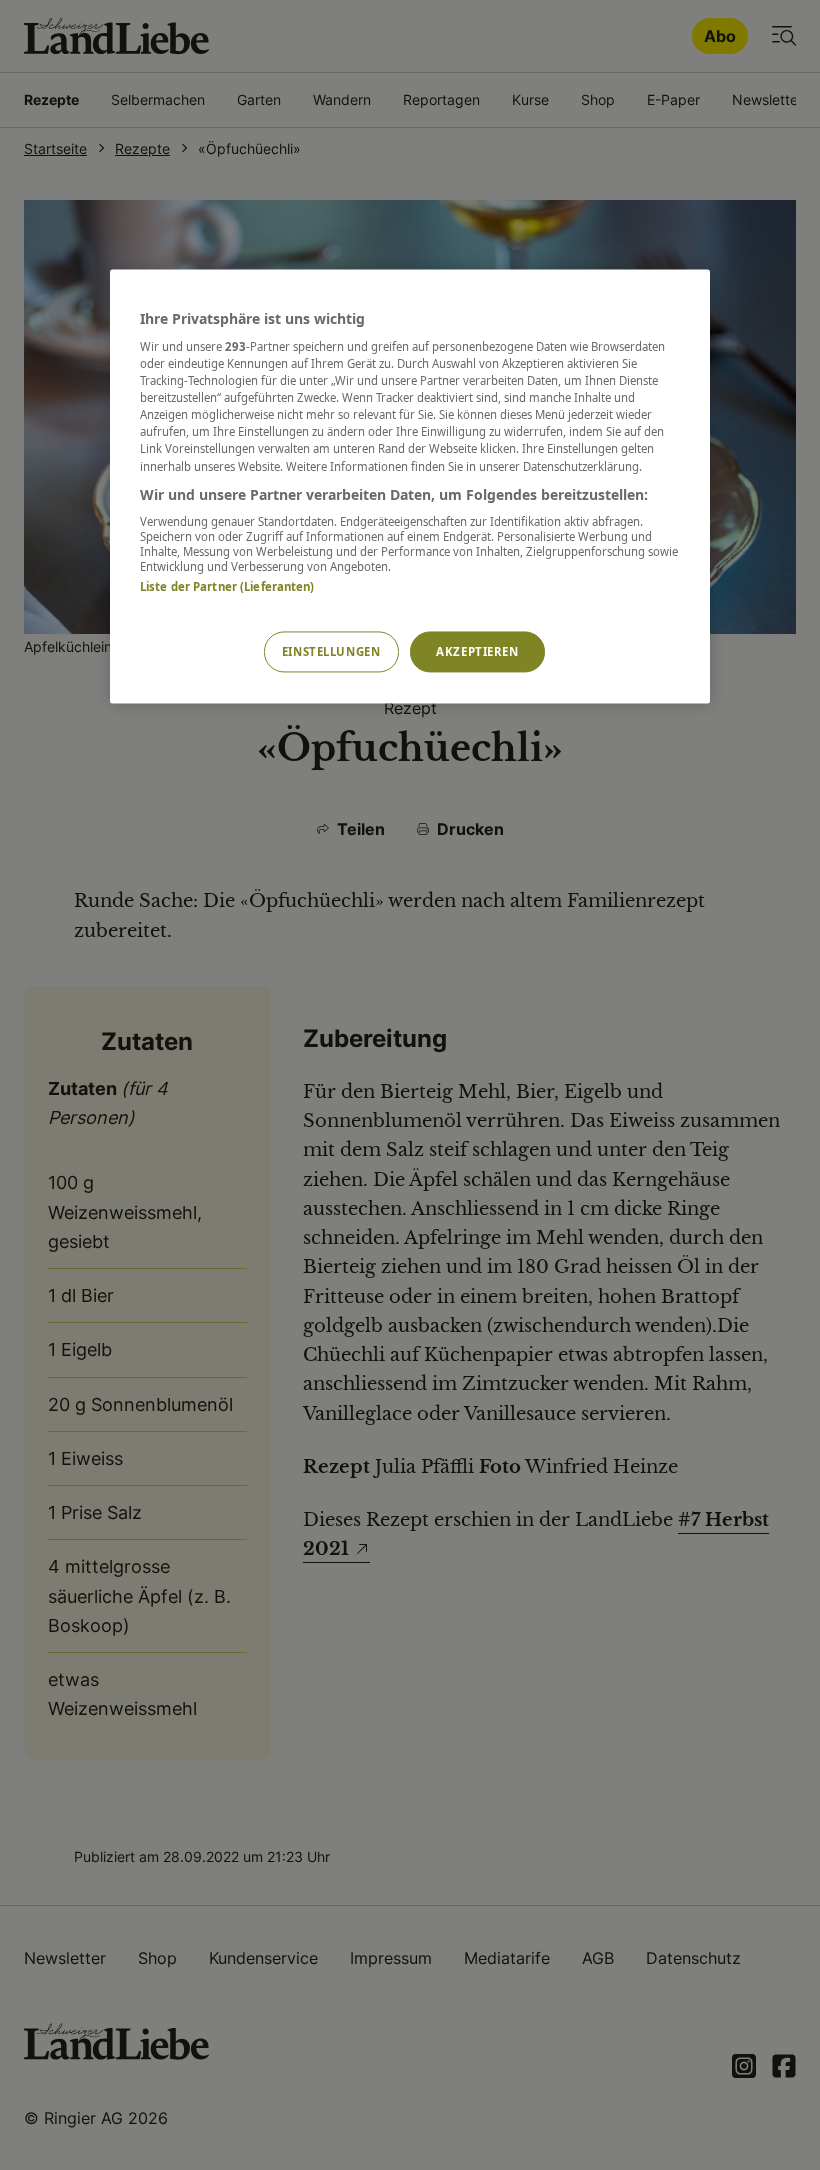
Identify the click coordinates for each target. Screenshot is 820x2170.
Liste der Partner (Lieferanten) (227, 587)
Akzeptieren (477, 651)
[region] (410, 486)
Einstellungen (331, 651)
